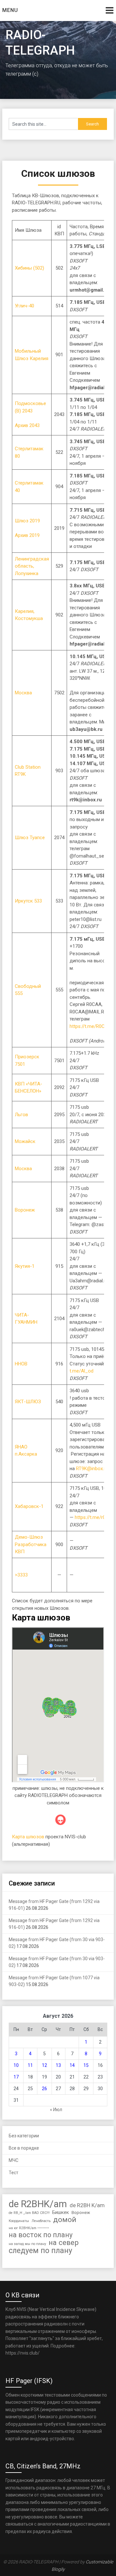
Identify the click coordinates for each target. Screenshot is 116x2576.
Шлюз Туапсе (30, 838)
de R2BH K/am (87, 2205)
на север (64, 2243)
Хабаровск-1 (29, 1506)
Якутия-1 (25, 1266)
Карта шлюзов (28, 1837)
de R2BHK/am (38, 2204)
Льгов (21, 1115)
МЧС (14, 2160)
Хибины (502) (29, 268)
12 (44, 2065)
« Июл (56, 2110)
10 (16, 2065)
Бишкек (61, 2212)
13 (58, 2065)
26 (44, 2089)
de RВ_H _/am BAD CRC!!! (29, 2213)
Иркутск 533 (28, 901)
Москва (23, 693)
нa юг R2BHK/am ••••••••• (29, 2228)
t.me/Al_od (82, 1371)
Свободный (28, 986)
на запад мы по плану (27, 2244)
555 (19, 993)
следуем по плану (40, 2251)
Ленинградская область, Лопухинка (32, 566)
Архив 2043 (27, 425)
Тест (14, 2173)
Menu (10, 10)
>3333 (21, 1575)
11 (30, 2065)
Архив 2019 (27, 535)
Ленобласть (41, 2221)
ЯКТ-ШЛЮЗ (28, 1402)
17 (16, 2077)
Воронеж (25, 1210)
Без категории (24, 2136)
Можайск (25, 1141)
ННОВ (21, 1364)
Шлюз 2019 (27, 521)
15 (86, 2065)
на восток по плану (41, 2235)
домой (65, 2220)
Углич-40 (24, 306)
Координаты (19, 2221)
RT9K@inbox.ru (92, 1469)
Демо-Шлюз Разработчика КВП (31, 1544)
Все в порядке (24, 2148)
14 (72, 2065)
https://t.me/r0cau (94, 1517)
